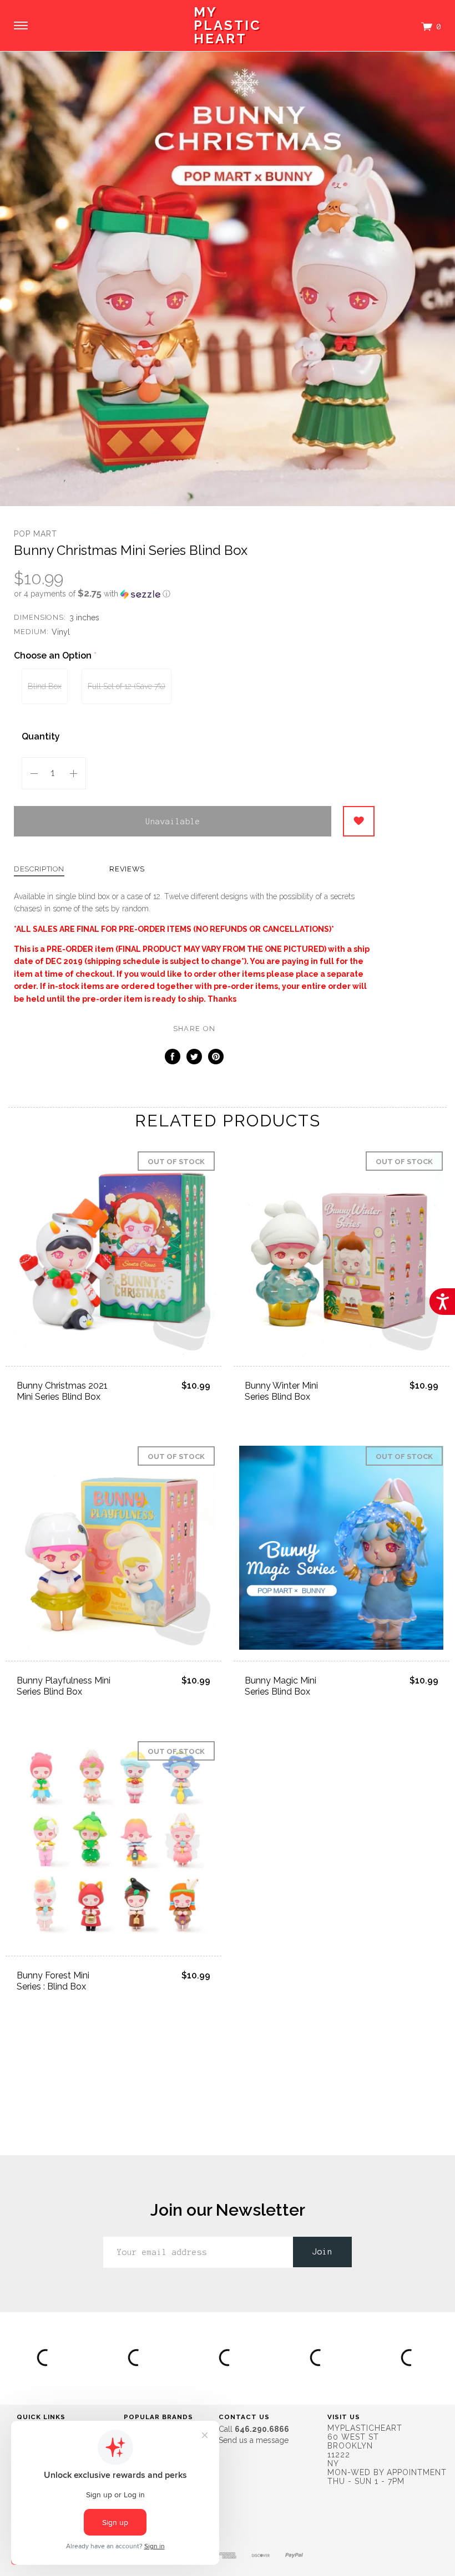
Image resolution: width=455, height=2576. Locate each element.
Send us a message (254, 2440)
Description (39, 869)
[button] (194, 594)
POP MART (36, 534)
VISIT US (344, 2417)
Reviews (127, 869)
